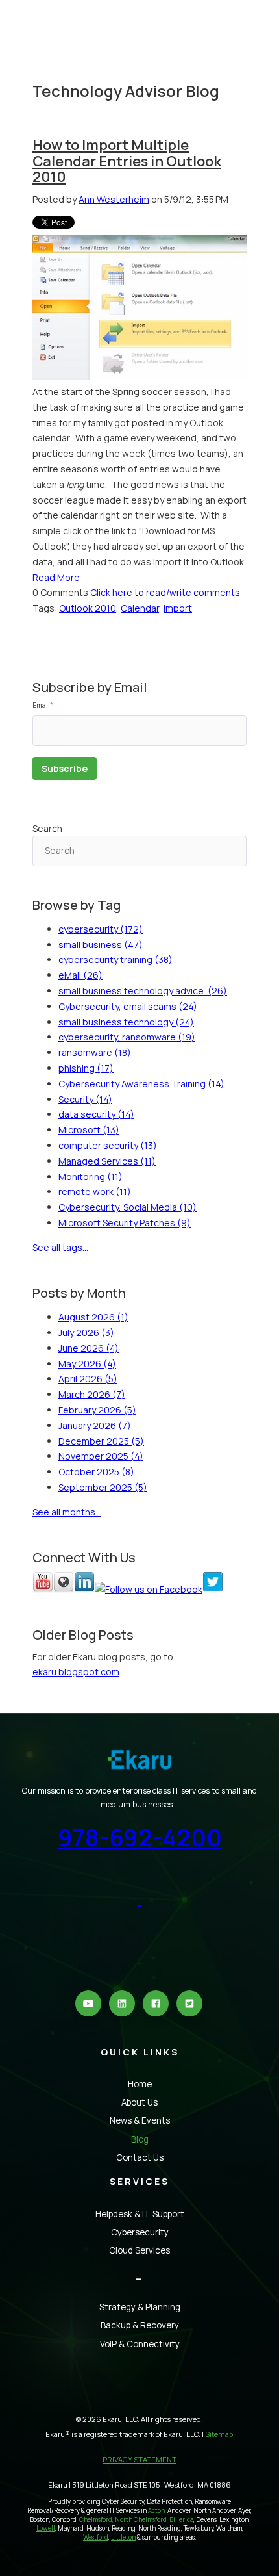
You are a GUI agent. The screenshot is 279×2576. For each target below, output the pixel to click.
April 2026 (88, 1379)
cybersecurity (101, 929)
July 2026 (86, 1333)
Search (47, 828)
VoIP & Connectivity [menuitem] (140, 2344)
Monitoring (91, 1177)
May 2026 (87, 1364)
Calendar (140, 608)
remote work (95, 1191)
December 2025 (101, 1441)
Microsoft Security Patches (125, 1223)
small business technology (126, 1022)
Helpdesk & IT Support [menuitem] (140, 2214)
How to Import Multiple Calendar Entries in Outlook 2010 (127, 161)
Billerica (181, 2520)
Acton (156, 2511)
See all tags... (60, 1247)
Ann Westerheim (114, 199)
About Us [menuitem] (139, 2102)
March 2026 (92, 1394)
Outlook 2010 (88, 608)
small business (101, 945)
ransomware (95, 1052)
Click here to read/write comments (165, 592)
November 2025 (101, 1456)
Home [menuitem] (140, 2084)
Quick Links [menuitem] (140, 2052)
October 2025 (96, 1472)
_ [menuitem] (139, 2275)
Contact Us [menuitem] (140, 2157)
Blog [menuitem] (140, 2139)
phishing (86, 1068)
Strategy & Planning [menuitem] (140, 2307)
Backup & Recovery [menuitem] (140, 2325)
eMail (80, 975)
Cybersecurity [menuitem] (140, 2232)
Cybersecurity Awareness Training (141, 1084)
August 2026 (93, 1317)
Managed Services (107, 1161)
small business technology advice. (143, 991)
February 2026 (97, 1410)
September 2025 (103, 1487)
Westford (96, 2537)
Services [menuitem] (139, 2181)
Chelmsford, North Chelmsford (123, 2520)
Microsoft (89, 1130)
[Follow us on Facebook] (149, 1589)
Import (178, 608)
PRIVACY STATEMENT (139, 2459)
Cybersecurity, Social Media (127, 1207)
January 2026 (95, 1425)
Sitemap (220, 2434)
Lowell (46, 2528)
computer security (108, 1145)
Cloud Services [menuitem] (139, 2250)
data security (96, 1114)
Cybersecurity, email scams (128, 1006)
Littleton (123, 2537)
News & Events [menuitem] (140, 2120)
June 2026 (89, 1348)
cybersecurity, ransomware (127, 1037)
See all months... (67, 1512)
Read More (56, 577)
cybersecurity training (115, 960)
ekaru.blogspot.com (76, 1672)
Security (85, 1099)
